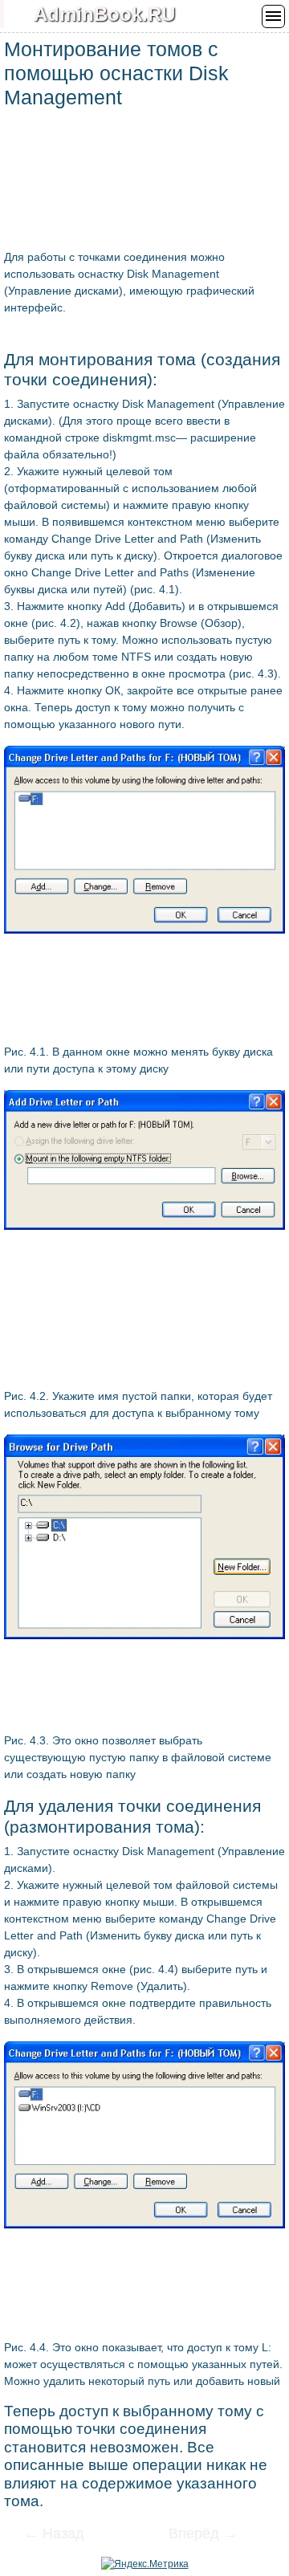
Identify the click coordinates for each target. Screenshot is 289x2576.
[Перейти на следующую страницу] (193, 2535)
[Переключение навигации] (273, 16)
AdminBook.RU (104, 14)
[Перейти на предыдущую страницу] (64, 2535)
